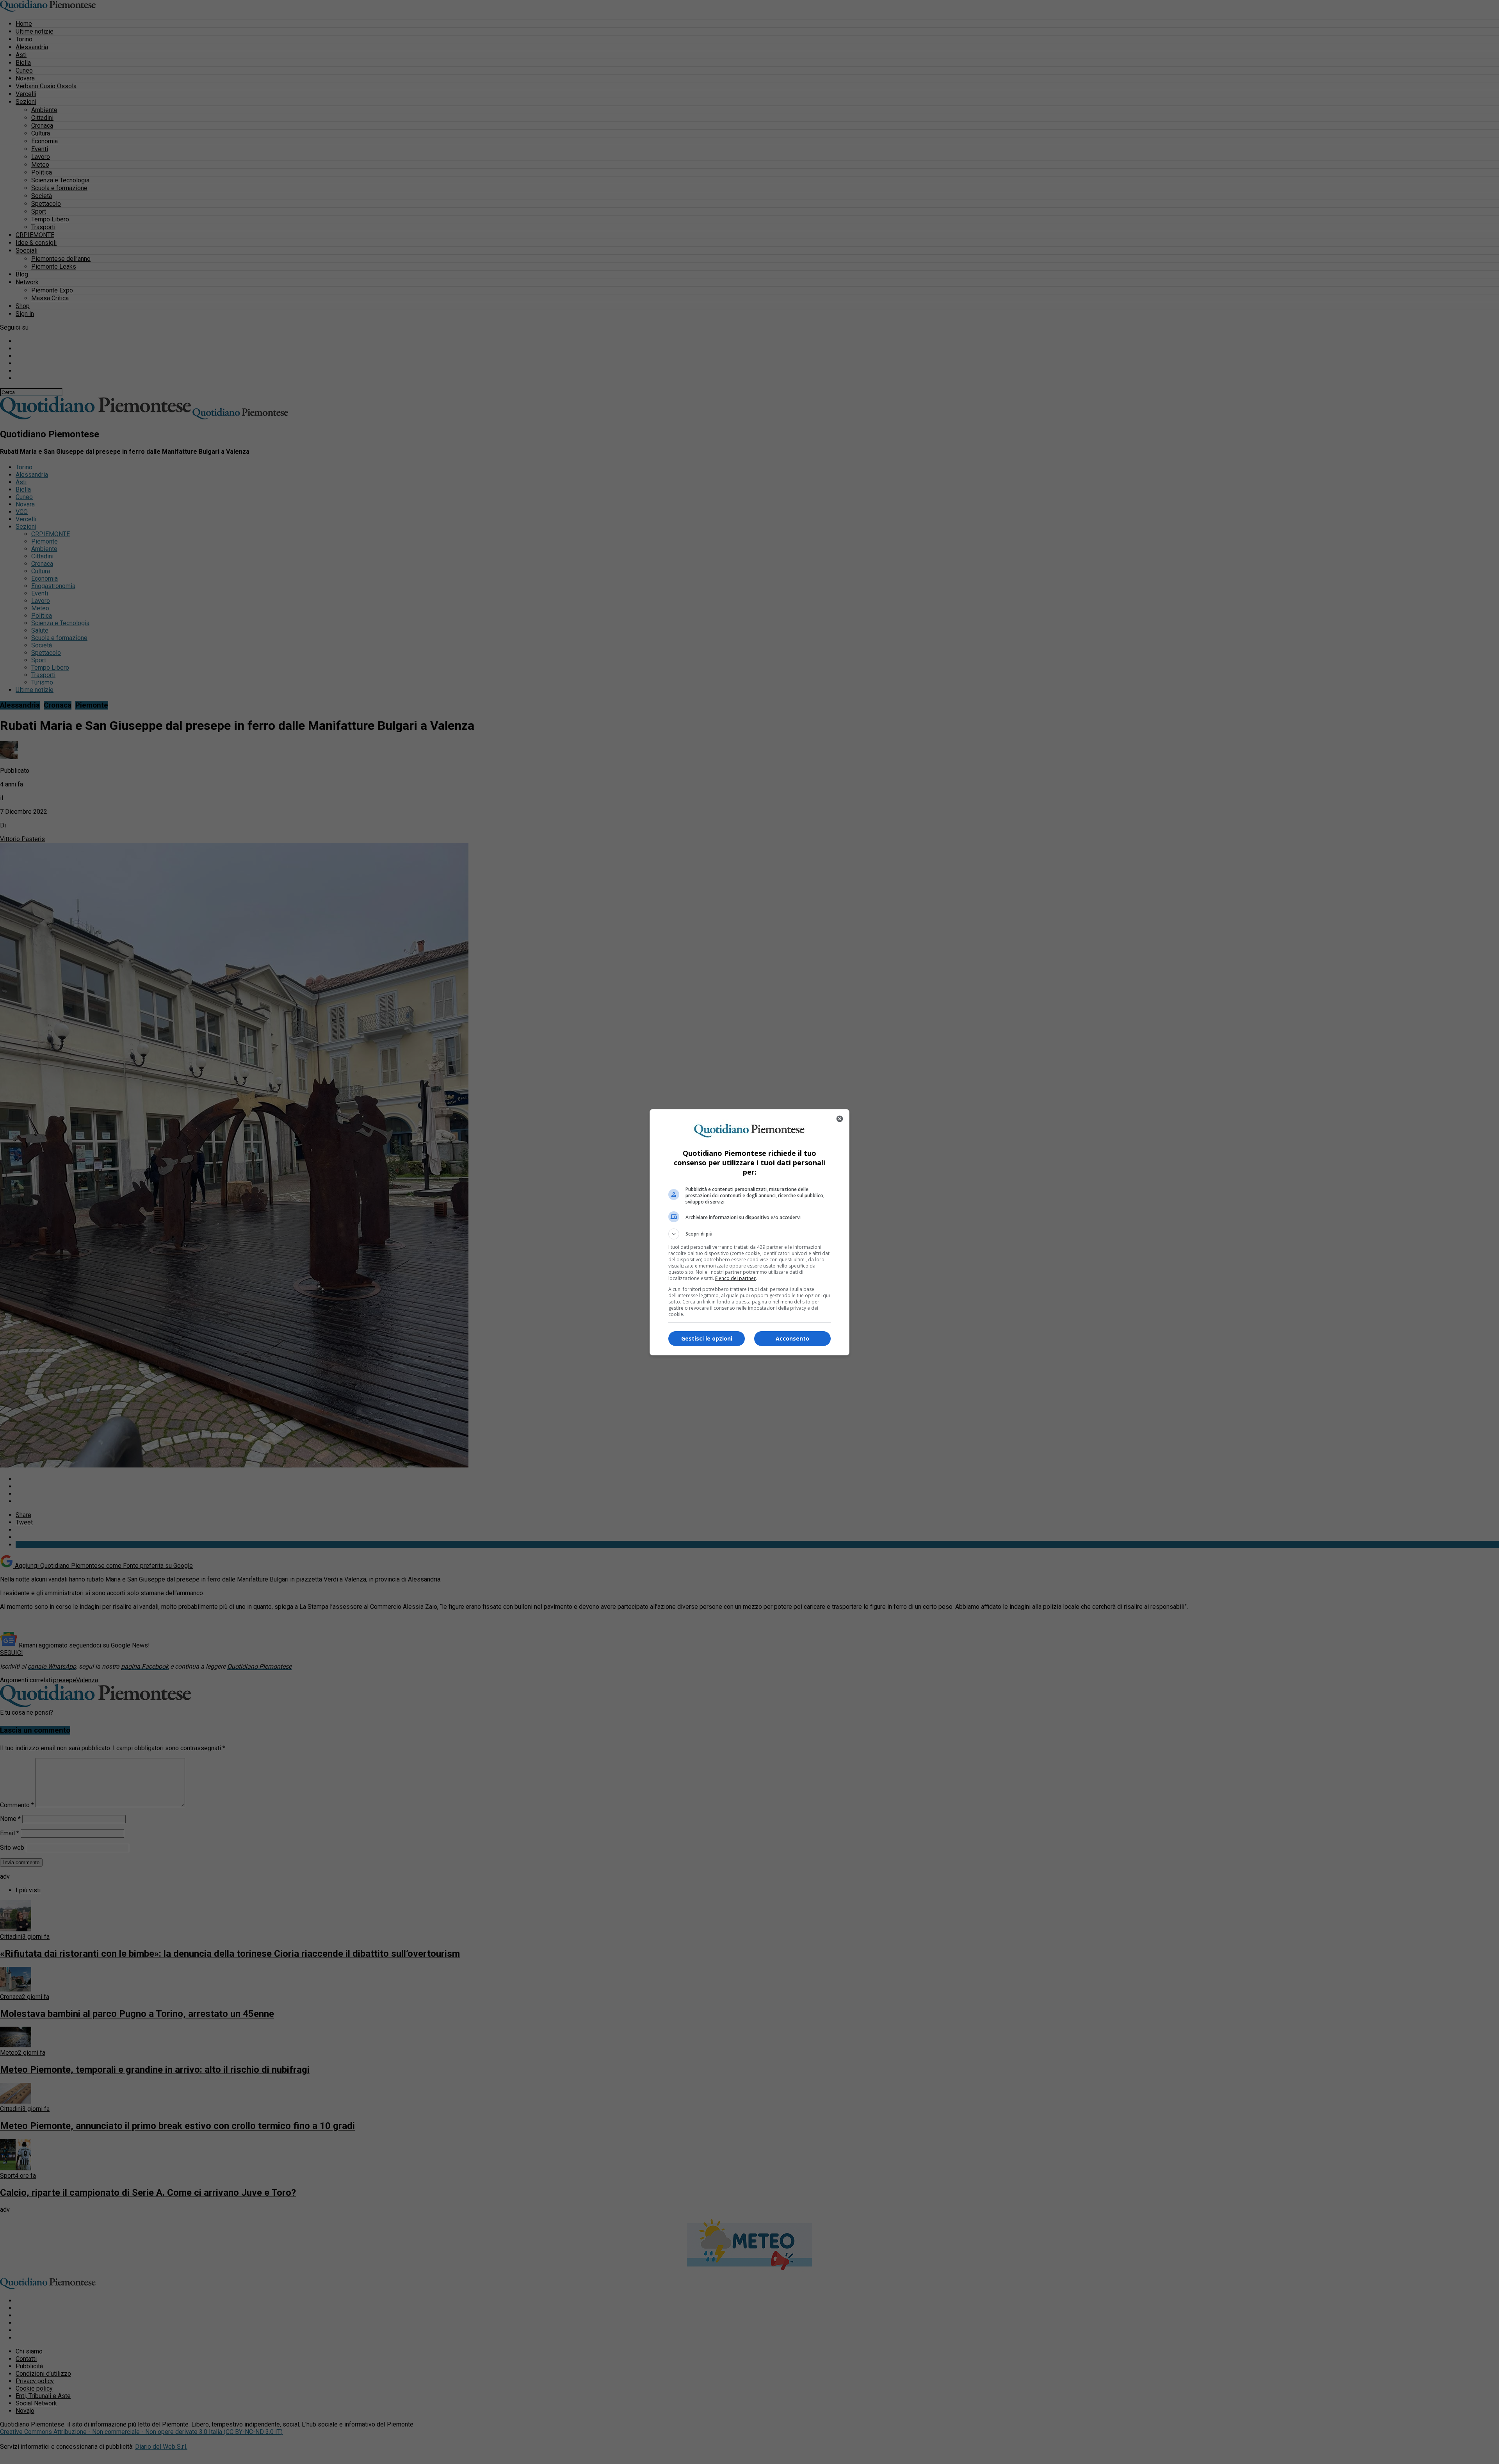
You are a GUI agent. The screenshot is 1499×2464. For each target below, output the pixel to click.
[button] (749, 1234)
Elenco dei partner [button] (735, 1278)
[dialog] (749, 1232)
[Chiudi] (840, 1119)
